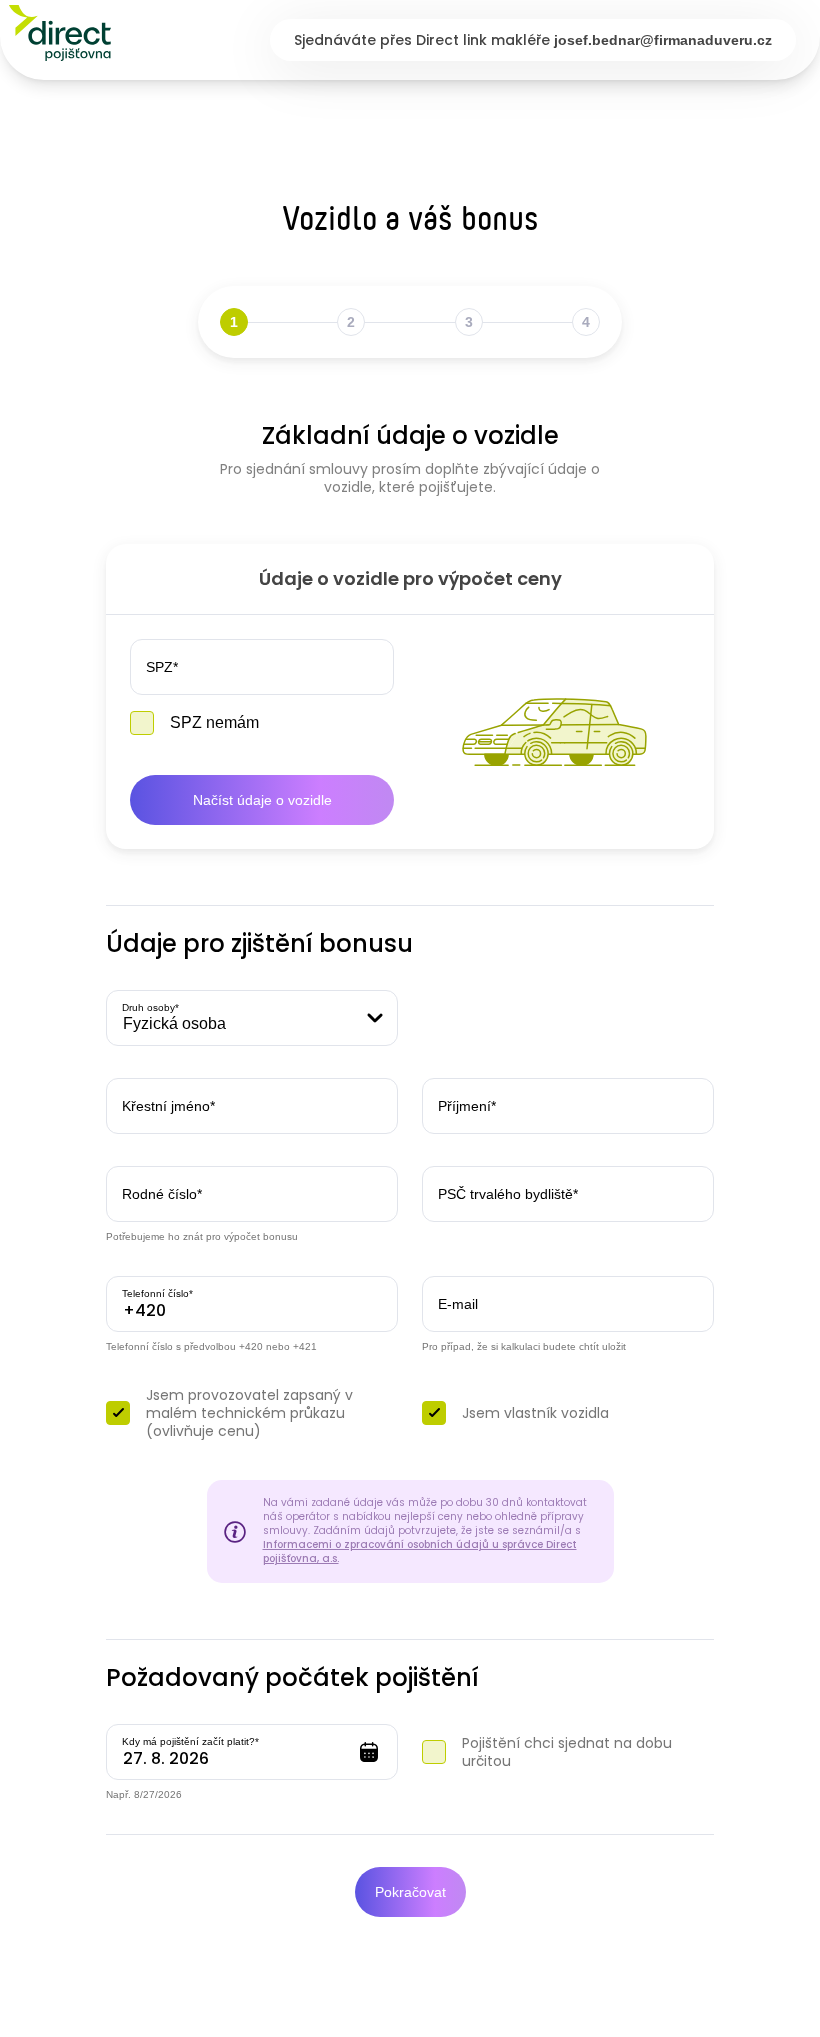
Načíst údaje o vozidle (262, 800)
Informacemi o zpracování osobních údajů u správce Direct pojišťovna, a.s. (420, 1552)
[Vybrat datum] (369, 1752)
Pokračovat (410, 1892)
